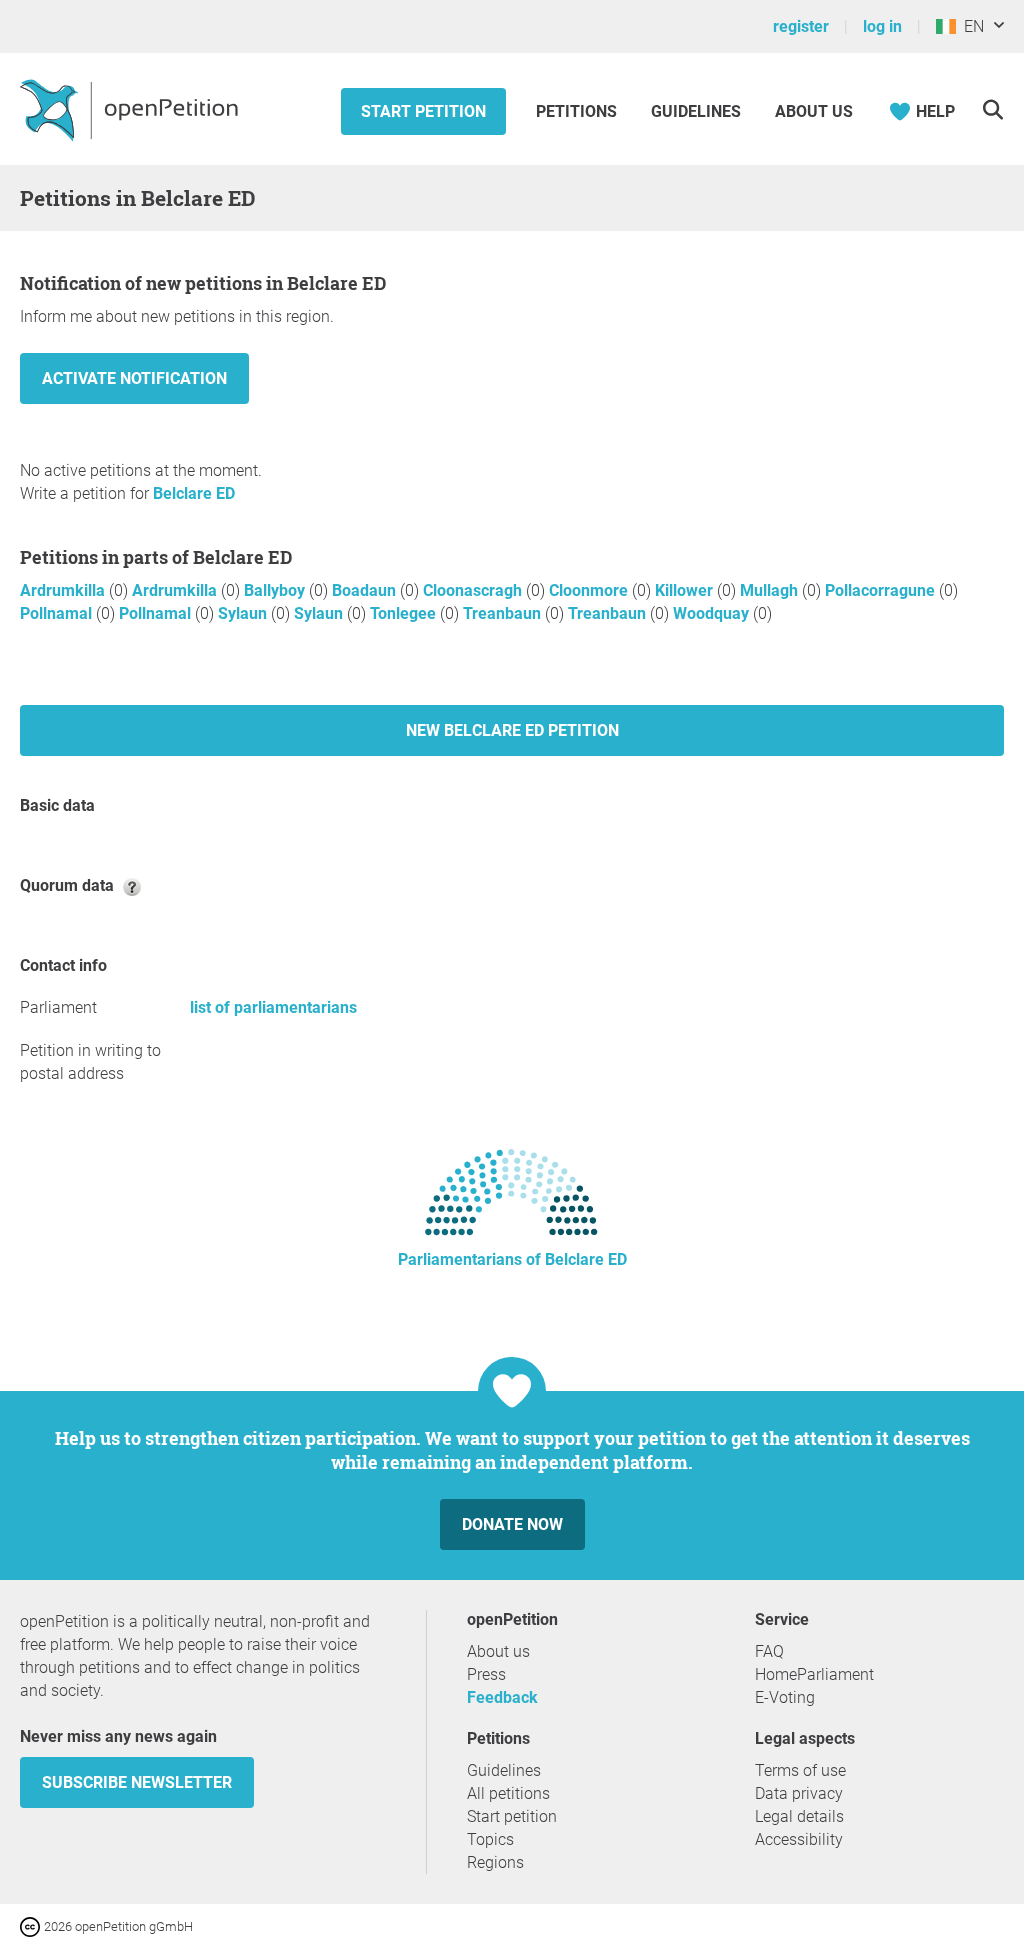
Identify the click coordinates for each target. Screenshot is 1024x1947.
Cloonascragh (474, 590)
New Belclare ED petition (512, 730)
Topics (490, 1839)
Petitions (578, 111)
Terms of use (800, 1770)
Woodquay (713, 613)
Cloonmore (590, 590)
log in (882, 26)
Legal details (799, 1816)
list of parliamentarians (273, 1007)
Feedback (502, 1697)
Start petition (423, 111)
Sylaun (244, 613)
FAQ (769, 1651)
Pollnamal (58, 613)
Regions (495, 1862)
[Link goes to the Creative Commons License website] (32, 1925)
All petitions (508, 1793)
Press (486, 1674)
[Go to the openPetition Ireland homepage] (131, 109)
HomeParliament (814, 1674)
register (801, 26)
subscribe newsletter (137, 1782)
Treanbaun (504, 613)
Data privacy (799, 1793)
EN (970, 26)
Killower (686, 590)
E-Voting (785, 1697)
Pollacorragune (882, 590)
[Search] (992, 109)
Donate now (512, 1524)
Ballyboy (276, 590)
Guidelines (696, 111)
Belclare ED (194, 493)
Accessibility (799, 1839)
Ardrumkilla (64, 590)
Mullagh (771, 590)
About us (814, 111)
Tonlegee (405, 613)
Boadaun (366, 590)
